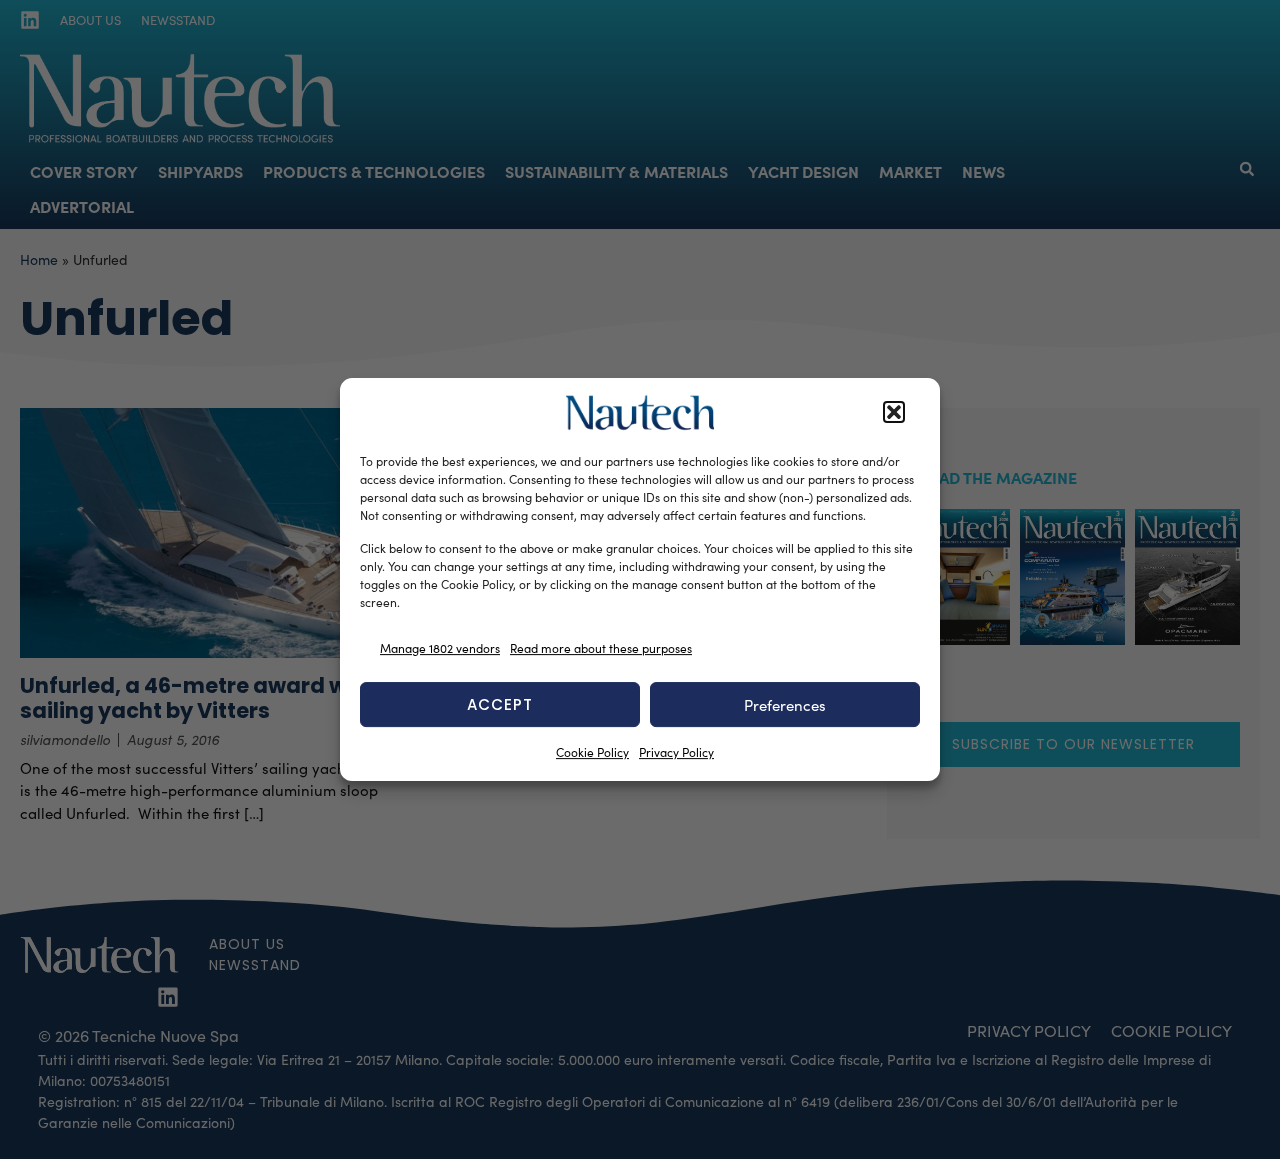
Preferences (785, 705)
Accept (500, 704)
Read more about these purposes (601, 648)
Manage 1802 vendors (440, 648)
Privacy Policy (676, 752)
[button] (894, 413)
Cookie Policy (592, 752)
